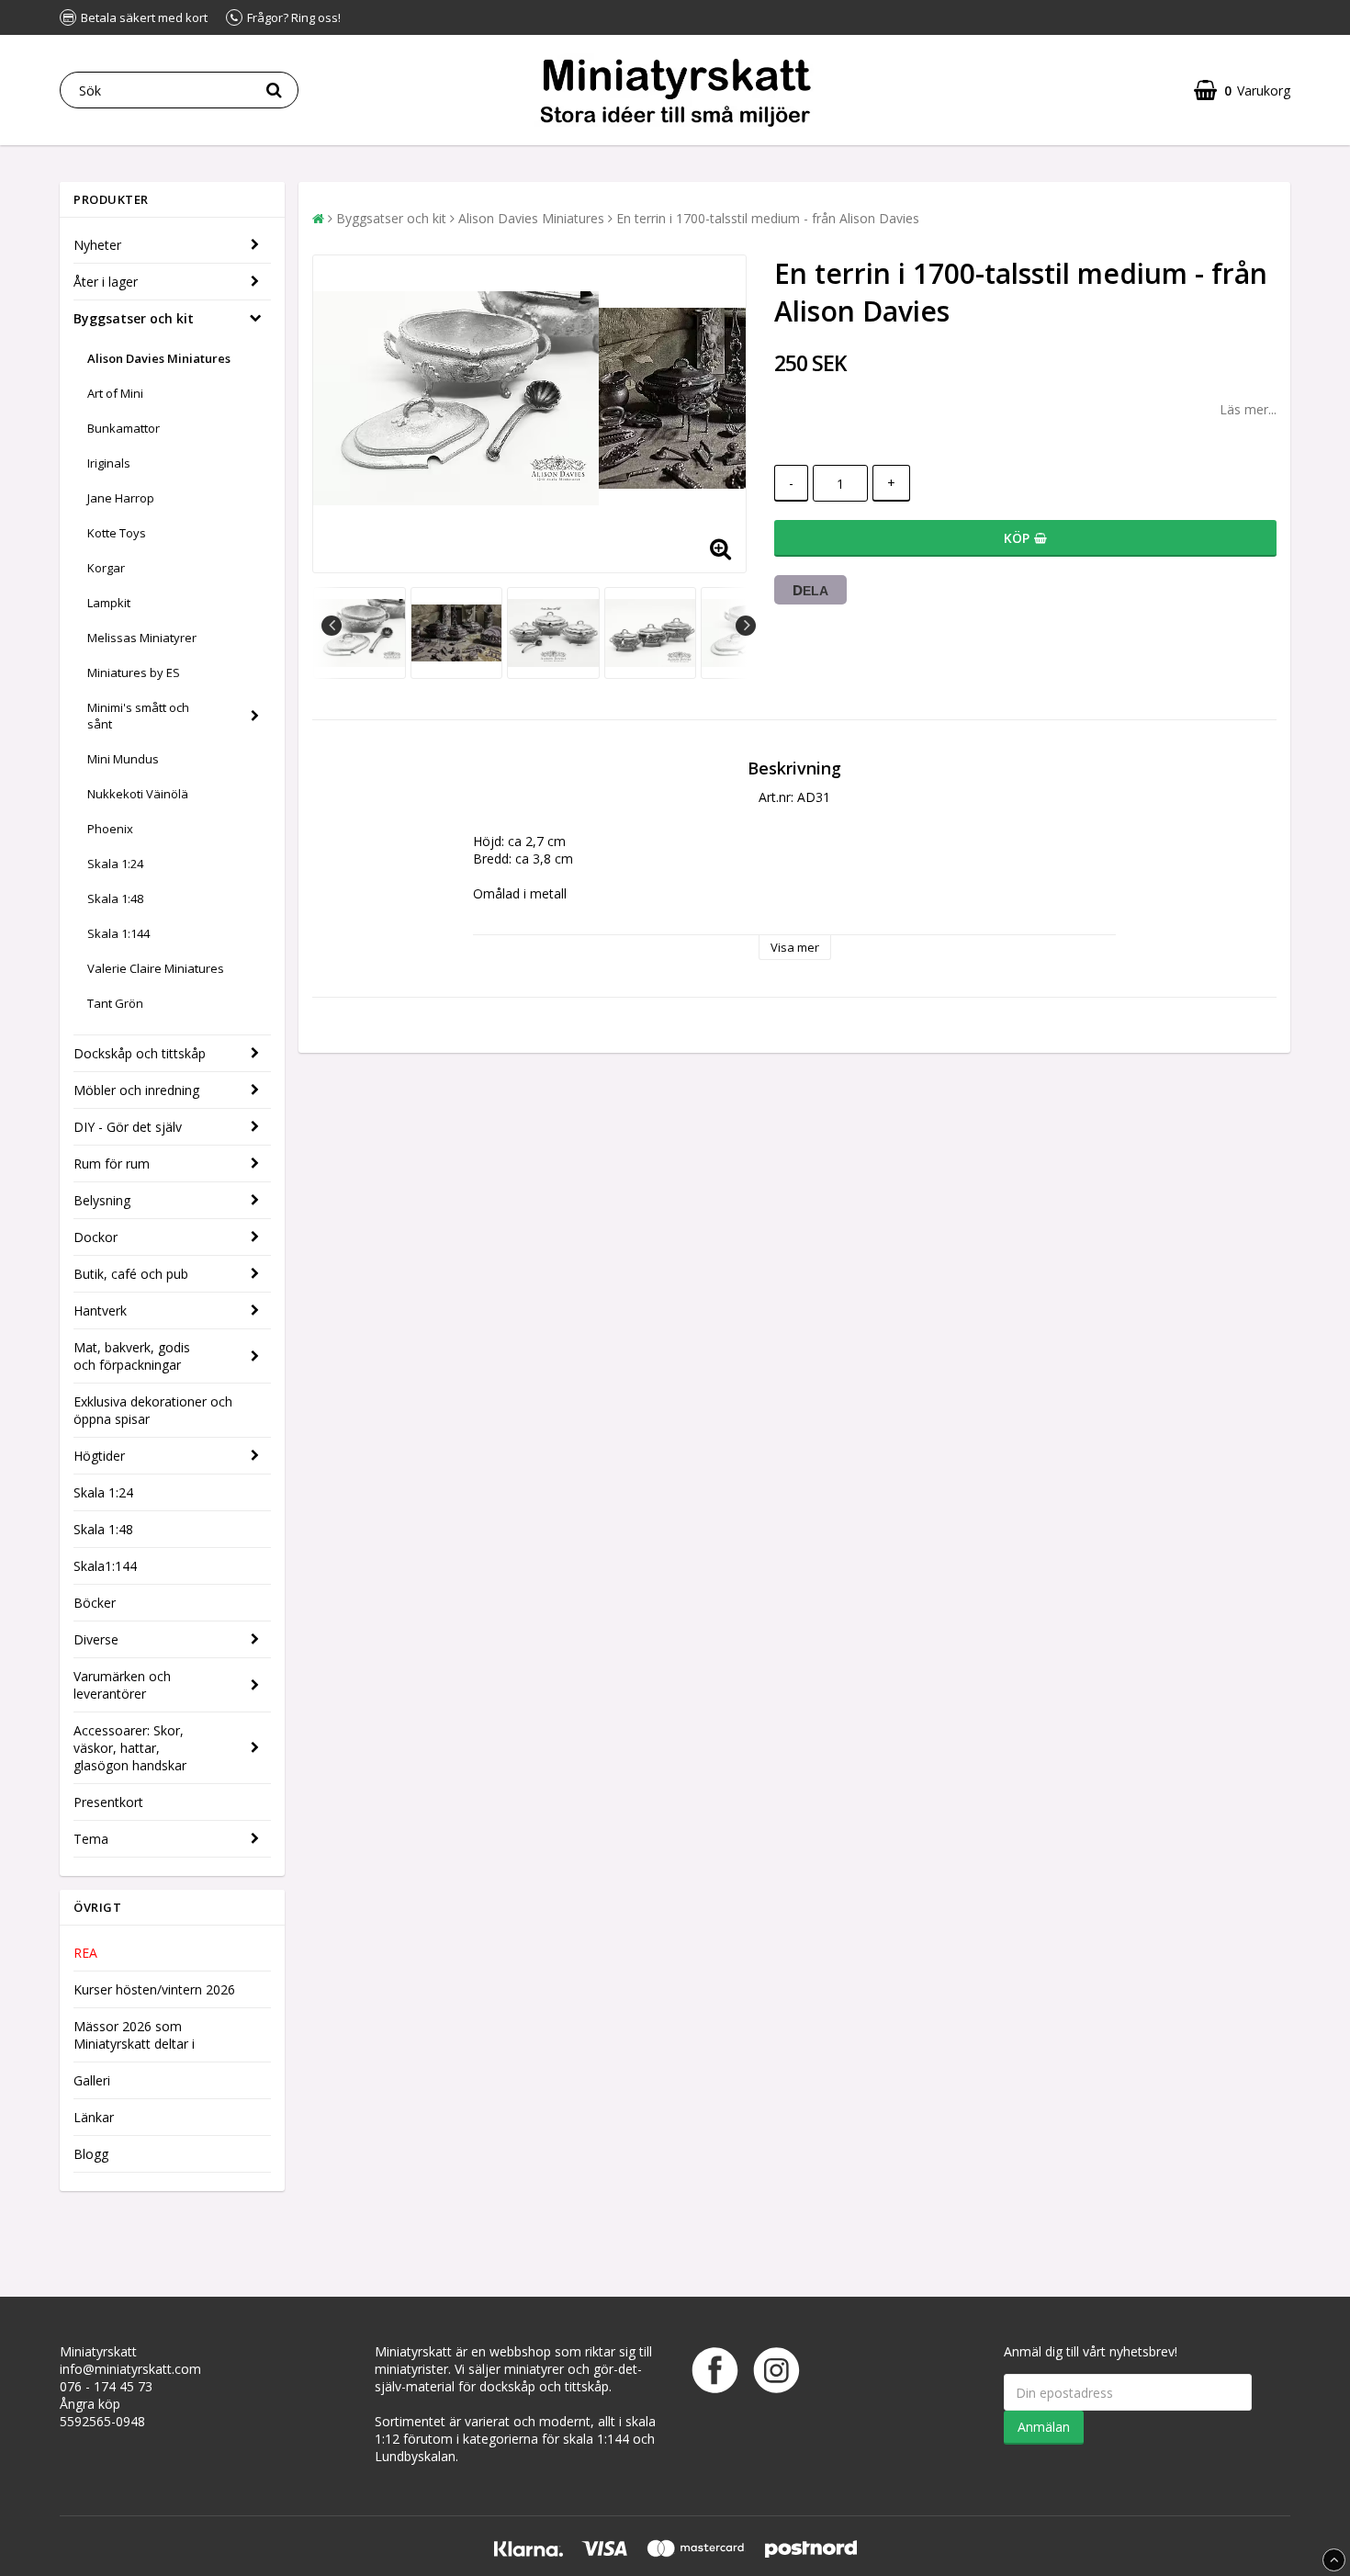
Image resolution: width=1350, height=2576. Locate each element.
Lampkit (109, 603)
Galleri (92, 2080)
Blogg (91, 2154)
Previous (332, 626)
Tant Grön (115, 1003)
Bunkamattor (124, 428)
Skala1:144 (105, 1566)
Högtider (99, 1456)
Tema (91, 1839)
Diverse (96, 1639)
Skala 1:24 (115, 864)
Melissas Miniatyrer (142, 638)
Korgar (106, 568)
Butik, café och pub (131, 1274)
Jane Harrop (121, 498)
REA (85, 1953)
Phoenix (110, 829)
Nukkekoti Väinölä (138, 794)
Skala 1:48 (115, 898)
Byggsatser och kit (134, 318)
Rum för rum (112, 1164)
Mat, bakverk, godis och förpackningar (132, 1356)
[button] (1242, 90)
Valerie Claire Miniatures (156, 968)
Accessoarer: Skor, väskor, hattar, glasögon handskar (130, 1748)
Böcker (95, 1603)
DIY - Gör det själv (128, 1127)
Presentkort (108, 1802)
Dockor (96, 1237)
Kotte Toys (117, 533)
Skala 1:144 (118, 933)
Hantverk (100, 1311)
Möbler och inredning (136, 1090)
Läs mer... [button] (1248, 409)
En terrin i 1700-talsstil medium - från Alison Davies (768, 218)
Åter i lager (106, 282)
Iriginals (109, 463)
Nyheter (97, 245)
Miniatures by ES (134, 672)
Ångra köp (90, 2404)
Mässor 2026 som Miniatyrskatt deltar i (134, 2035)
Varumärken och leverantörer (122, 1685)
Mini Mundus (123, 759)
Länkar (94, 2117)
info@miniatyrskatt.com (130, 2369)
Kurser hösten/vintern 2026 (154, 1989)
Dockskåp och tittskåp (140, 1053)
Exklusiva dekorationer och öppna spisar (153, 1410)
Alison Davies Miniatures (159, 358)
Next (746, 626)
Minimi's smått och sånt (138, 716)
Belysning (102, 1200)
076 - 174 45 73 (106, 2386)
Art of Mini (115, 393)
